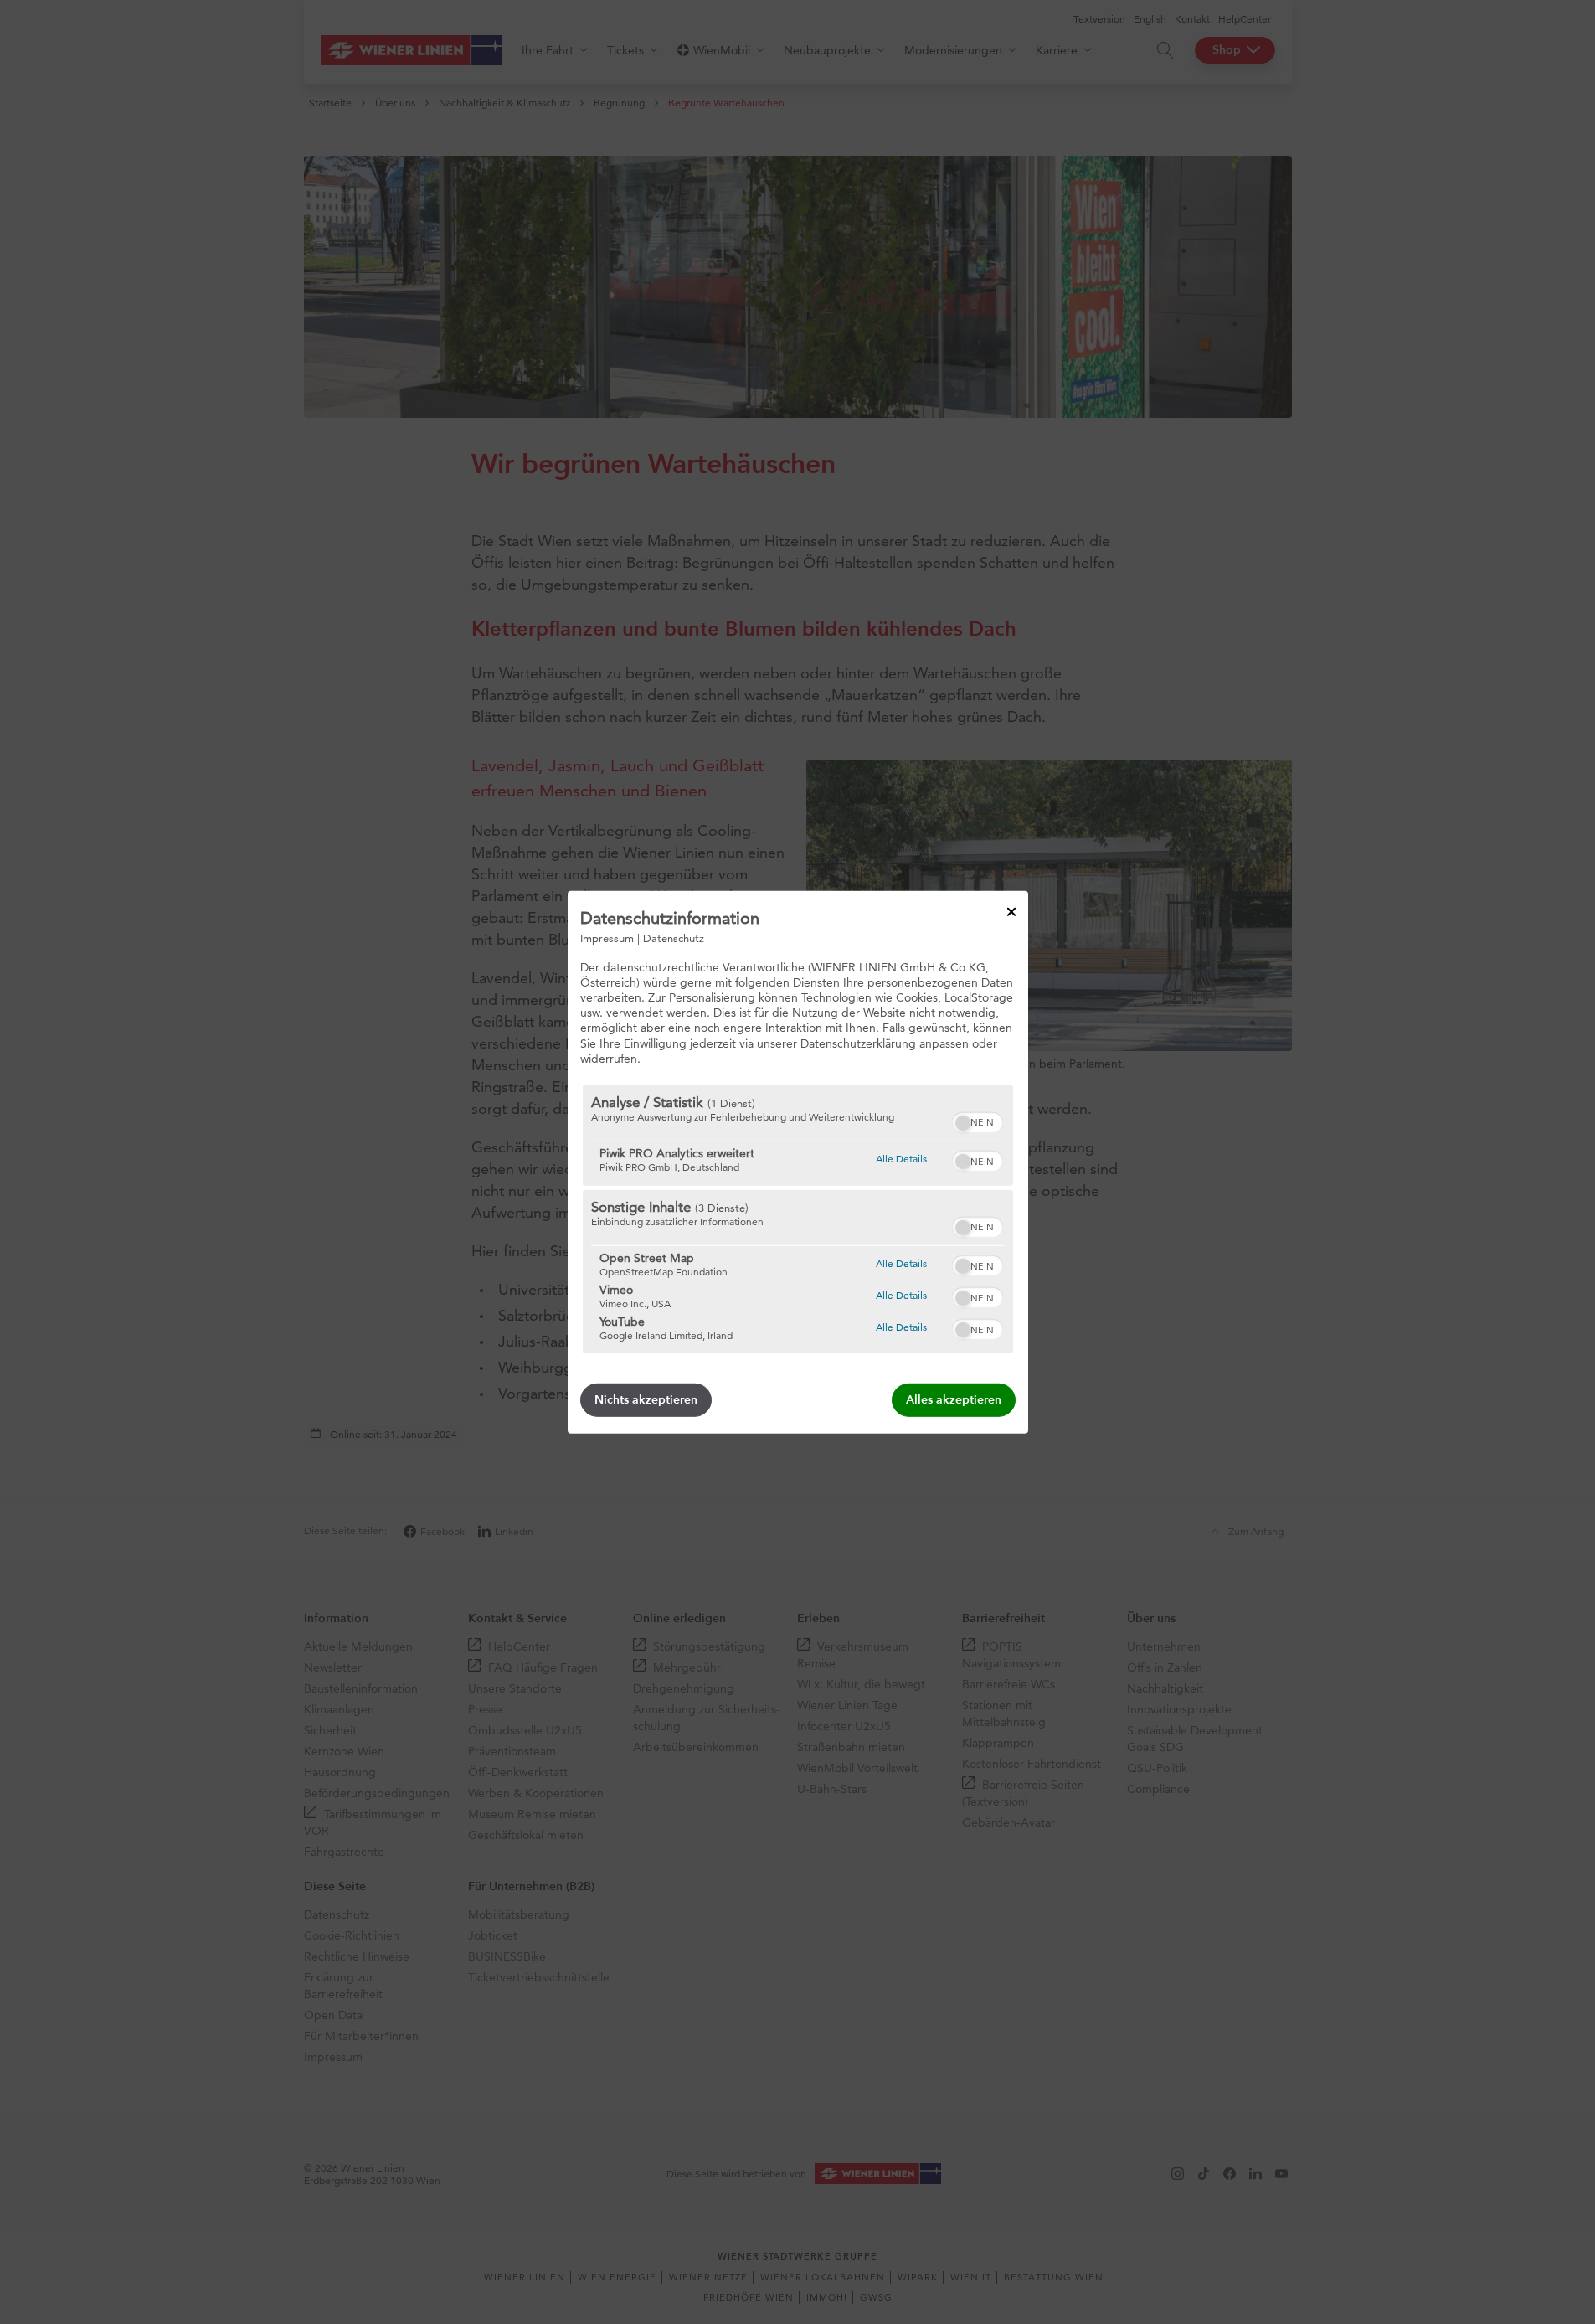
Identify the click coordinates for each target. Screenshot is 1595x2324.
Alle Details (901, 1158)
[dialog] (798, 1162)
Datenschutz (674, 937)
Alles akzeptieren (954, 1400)
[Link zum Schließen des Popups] (1011, 911)
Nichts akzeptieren (646, 1400)
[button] (963, 1123)
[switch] (978, 1121)
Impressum (607, 937)
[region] (798, 1219)
